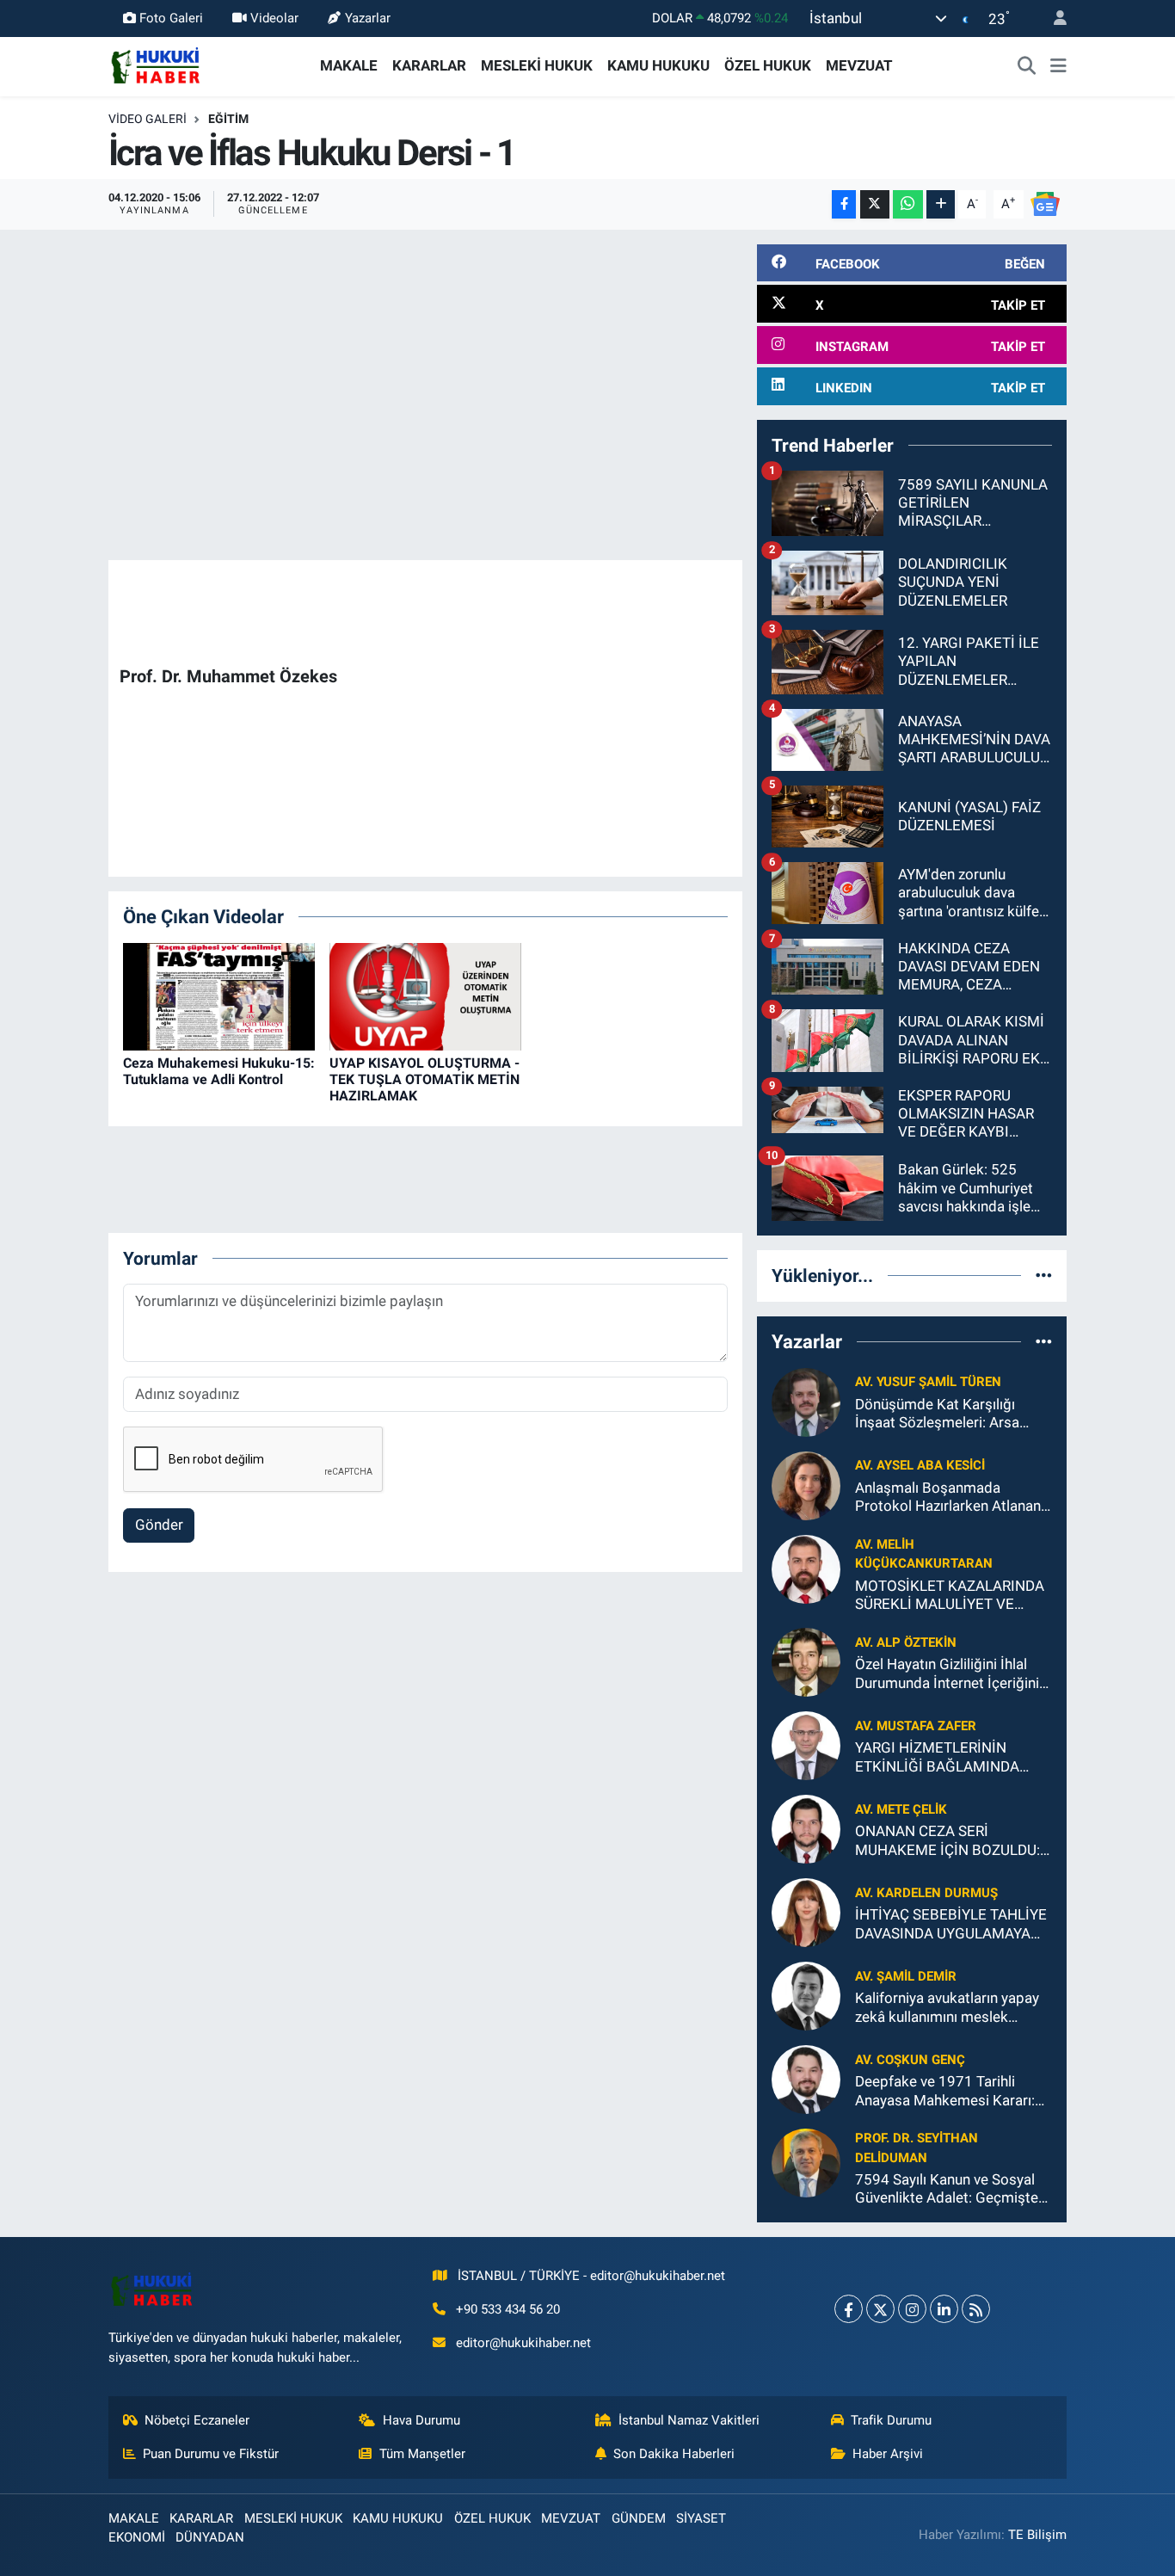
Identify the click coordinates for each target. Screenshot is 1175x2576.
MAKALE (349, 65)
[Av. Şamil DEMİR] (806, 1995)
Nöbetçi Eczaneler (197, 2420)
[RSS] (976, 2309)
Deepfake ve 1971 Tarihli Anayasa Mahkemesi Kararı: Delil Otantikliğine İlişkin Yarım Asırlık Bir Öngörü (952, 2091)
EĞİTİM (228, 119)
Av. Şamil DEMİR (906, 1976)
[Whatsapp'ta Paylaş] (908, 204)
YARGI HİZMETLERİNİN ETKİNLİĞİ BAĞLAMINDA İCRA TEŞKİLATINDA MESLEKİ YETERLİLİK (954, 1757)
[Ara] (1027, 66)
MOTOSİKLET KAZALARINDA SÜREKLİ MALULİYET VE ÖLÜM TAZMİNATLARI (950, 1596)
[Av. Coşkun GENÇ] (806, 2079)
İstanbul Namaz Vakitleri (689, 2420)
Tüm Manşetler (422, 2454)
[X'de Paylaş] (875, 204)
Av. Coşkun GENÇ (910, 2060)
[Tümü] (1044, 1275)
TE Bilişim (1037, 2535)
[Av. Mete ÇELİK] (806, 1828)
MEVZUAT (859, 65)
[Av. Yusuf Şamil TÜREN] (806, 1401)
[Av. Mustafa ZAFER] (806, 1745)
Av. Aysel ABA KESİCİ (920, 1465)
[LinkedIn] (944, 2309)
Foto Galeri (171, 18)
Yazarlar (368, 18)
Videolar (274, 18)
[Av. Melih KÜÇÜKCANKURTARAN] (806, 1568)
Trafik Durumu (891, 2420)
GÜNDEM (639, 2518)
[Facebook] (849, 2309)
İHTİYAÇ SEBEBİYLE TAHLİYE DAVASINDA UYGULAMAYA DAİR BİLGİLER (951, 1924)
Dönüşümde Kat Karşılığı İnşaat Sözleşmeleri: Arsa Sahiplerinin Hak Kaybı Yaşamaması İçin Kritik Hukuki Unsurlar (953, 1414)
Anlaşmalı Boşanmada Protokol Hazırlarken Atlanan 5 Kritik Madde (948, 1498)
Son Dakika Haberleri (674, 2454)
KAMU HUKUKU (658, 65)
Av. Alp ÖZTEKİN (906, 1642)
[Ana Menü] (1058, 66)
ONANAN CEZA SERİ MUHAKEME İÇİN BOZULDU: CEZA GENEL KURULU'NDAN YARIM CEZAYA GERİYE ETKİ (948, 1841)
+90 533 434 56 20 (508, 2309)
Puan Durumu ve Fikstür (211, 2454)
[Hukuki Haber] (155, 65)
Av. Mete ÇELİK (901, 1809)
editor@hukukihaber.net (523, 2343)
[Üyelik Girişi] (1053, 18)
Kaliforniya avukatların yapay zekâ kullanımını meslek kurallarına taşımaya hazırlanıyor (947, 2008)
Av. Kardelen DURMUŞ (926, 1893)
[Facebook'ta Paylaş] (844, 204)
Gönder (159, 1525)
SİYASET (701, 2518)
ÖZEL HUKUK (768, 65)
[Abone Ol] (1045, 203)
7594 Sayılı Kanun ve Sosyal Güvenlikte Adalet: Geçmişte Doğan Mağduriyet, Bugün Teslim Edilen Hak (947, 2189)
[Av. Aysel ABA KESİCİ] (806, 1484)
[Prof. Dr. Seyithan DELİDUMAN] (806, 2162)
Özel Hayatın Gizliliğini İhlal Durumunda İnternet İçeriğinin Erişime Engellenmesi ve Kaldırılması (951, 1674)
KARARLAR (429, 65)
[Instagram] (912, 2309)
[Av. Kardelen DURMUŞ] (806, 1912)
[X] (880, 2309)
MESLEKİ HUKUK (537, 65)
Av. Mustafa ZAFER (916, 1726)
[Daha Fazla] (941, 204)
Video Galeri (148, 119)
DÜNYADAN (210, 2537)
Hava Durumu (421, 2420)
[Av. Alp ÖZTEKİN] (806, 1661)
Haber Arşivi (888, 2454)
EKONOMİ (137, 2537)
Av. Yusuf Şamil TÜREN (928, 1382)
